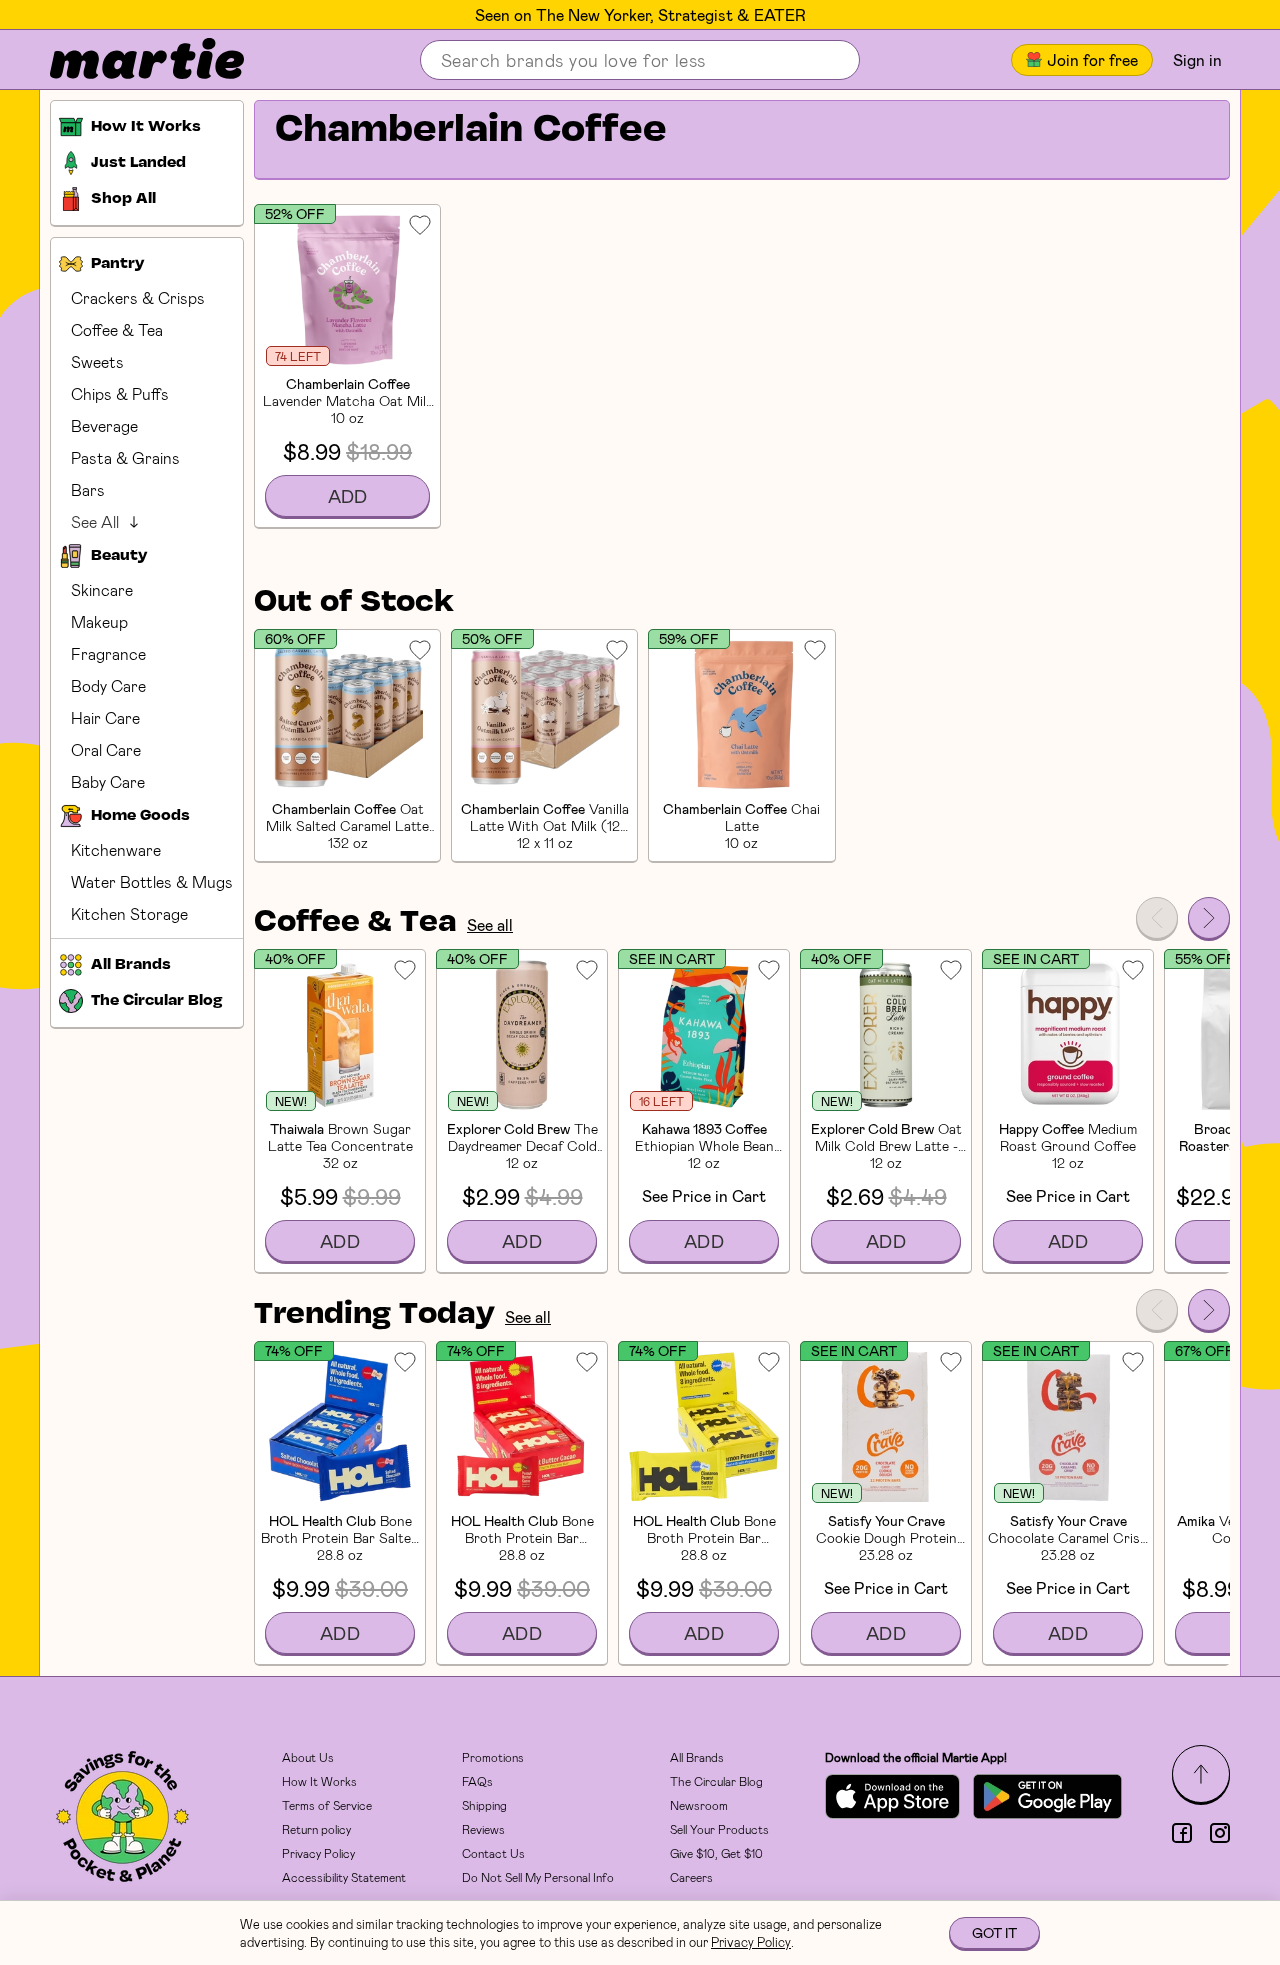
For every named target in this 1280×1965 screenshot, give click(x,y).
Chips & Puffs (120, 393)
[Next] (1209, 918)
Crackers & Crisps (138, 297)
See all (490, 924)
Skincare (102, 589)
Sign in (1197, 59)
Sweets (97, 361)
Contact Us (493, 1853)
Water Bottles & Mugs (152, 881)
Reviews (483, 1829)
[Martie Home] (130, 60)
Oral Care (106, 749)
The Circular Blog (716, 1781)
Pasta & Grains (125, 457)
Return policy (316, 1829)
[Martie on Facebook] (1182, 1833)
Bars (88, 489)
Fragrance (108, 653)
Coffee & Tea (117, 329)
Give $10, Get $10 (716, 1853)
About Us (308, 1757)
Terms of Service (327, 1805)
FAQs (477, 1781)
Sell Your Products (719, 1829)
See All (95, 521)
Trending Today (374, 1315)
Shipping (484, 1805)
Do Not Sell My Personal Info (538, 1877)
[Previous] (1157, 918)
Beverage (104, 425)
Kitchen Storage (129, 913)
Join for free (1092, 59)
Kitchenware (116, 849)
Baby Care (108, 781)
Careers (691, 1877)
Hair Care (105, 717)
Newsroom (699, 1805)
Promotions (493, 1757)
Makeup (99, 621)
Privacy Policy (318, 1853)
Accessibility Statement (344, 1877)
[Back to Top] (1201, 1774)
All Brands (697, 1757)
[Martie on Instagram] (1220, 1833)
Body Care (108, 685)
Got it (994, 1932)
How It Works (319, 1781)
